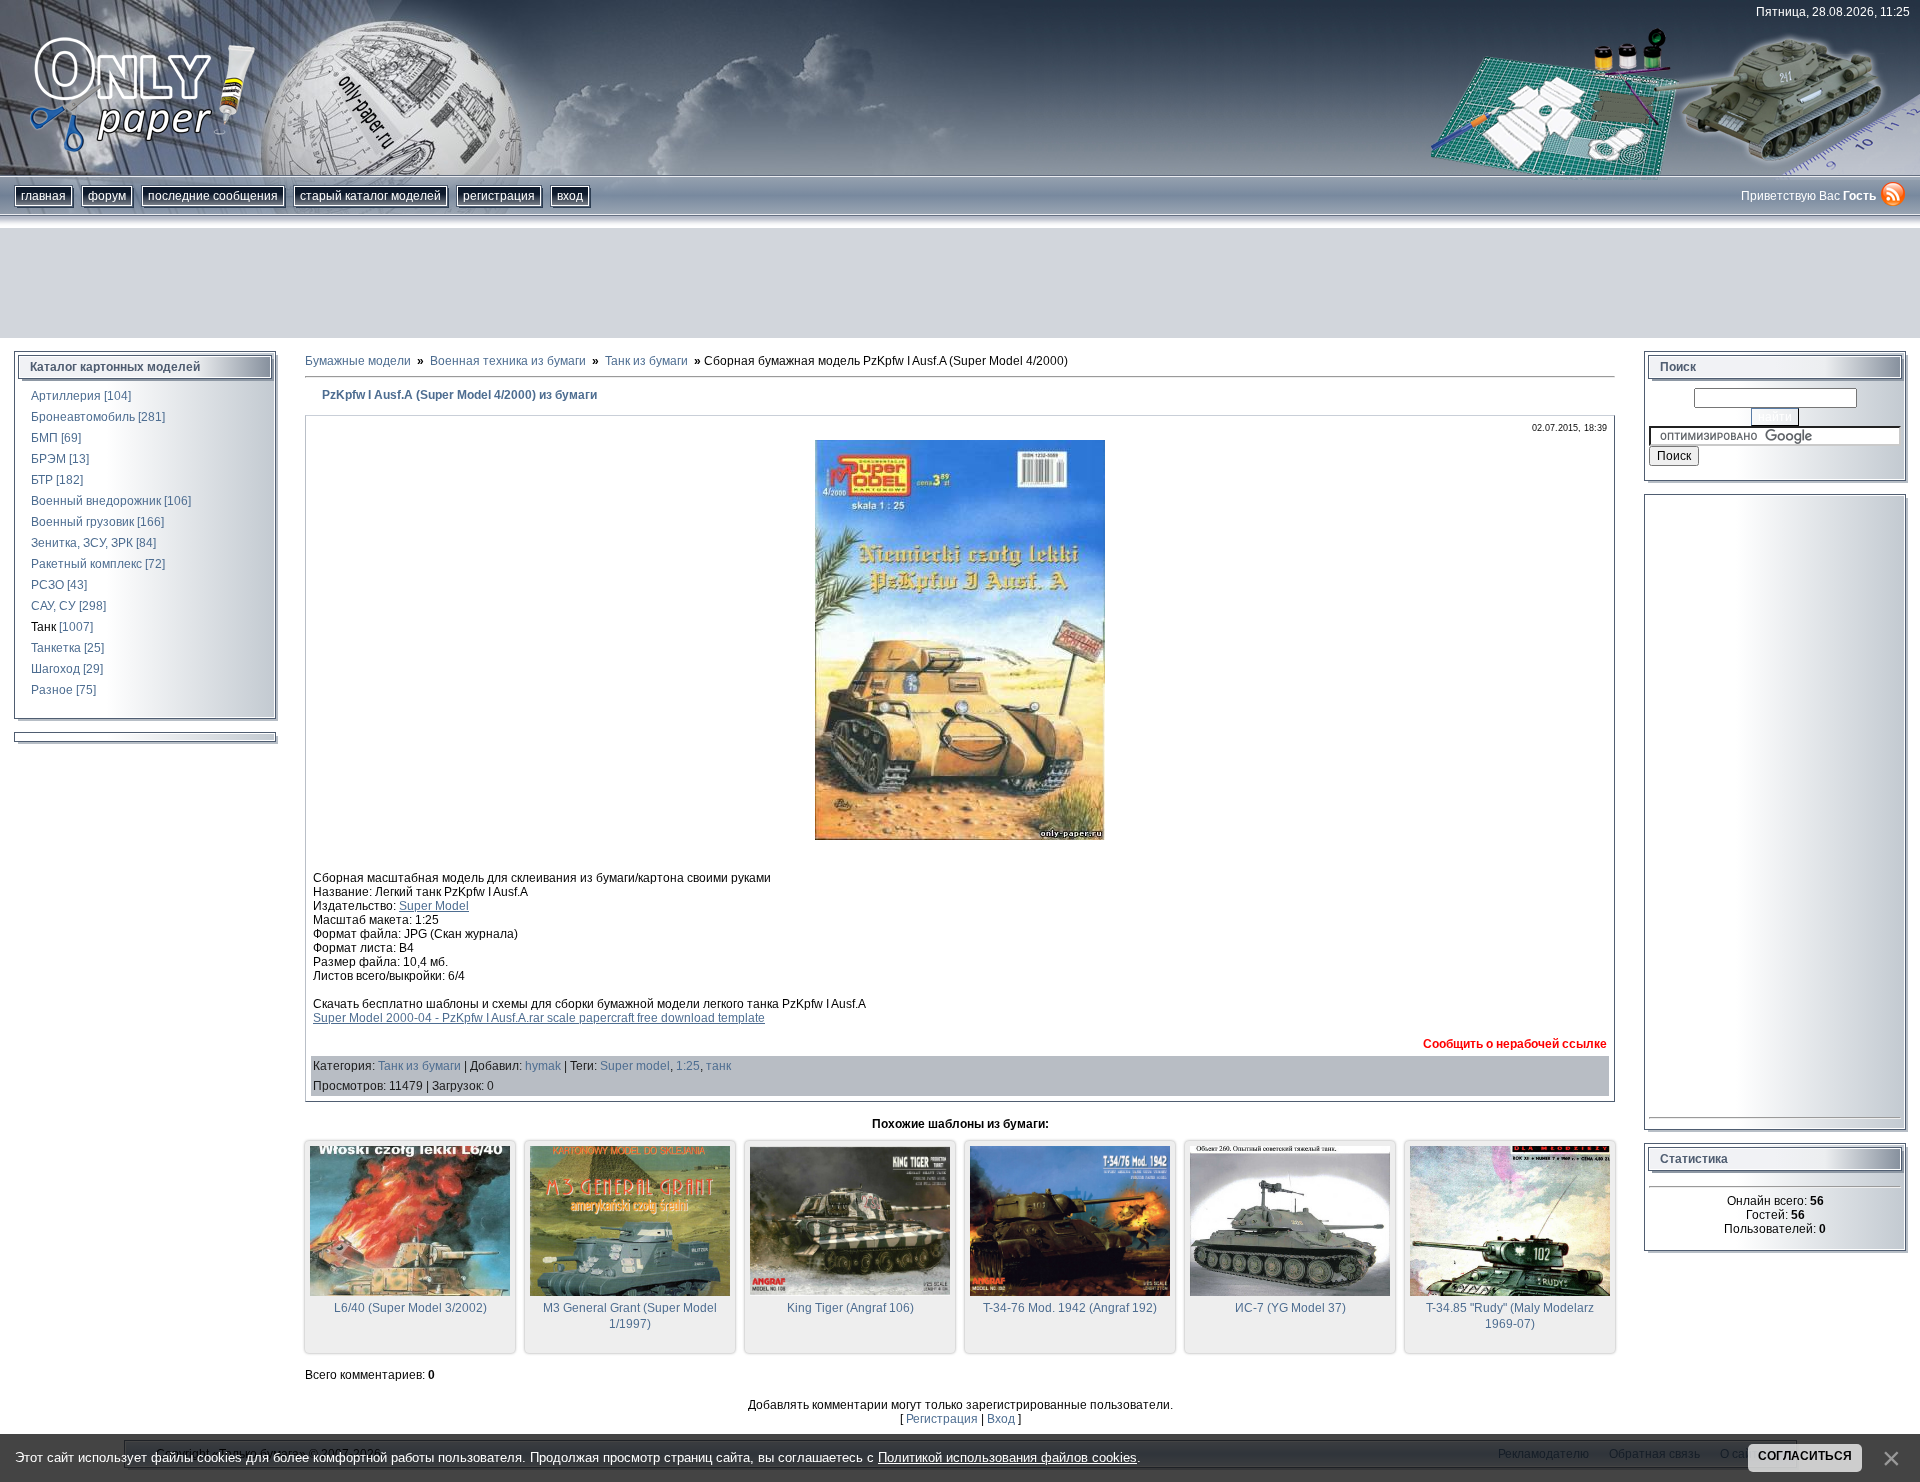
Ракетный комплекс (86, 564)
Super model (635, 1066)
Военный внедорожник (96, 501)
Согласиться (1805, 1456)
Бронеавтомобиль (83, 417)
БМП (44, 438)
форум (107, 196)
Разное (52, 690)
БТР (42, 480)
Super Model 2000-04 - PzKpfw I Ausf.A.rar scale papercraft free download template (539, 1018)
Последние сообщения (213, 196)
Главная (43, 196)
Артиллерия (66, 396)
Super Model (434, 906)
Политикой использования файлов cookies (1007, 1457)
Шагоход (55, 669)
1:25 (688, 1066)
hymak (543, 1066)
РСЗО (47, 585)
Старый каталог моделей (370, 196)
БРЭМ (48, 459)
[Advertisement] (960, 283)
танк (718, 1066)
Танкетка (56, 648)
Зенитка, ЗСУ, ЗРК (82, 543)
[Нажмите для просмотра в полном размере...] (960, 836)
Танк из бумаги (419, 1066)
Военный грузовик (82, 522)
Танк (43, 627)
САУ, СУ (53, 606)
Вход (570, 196)
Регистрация (499, 196)
